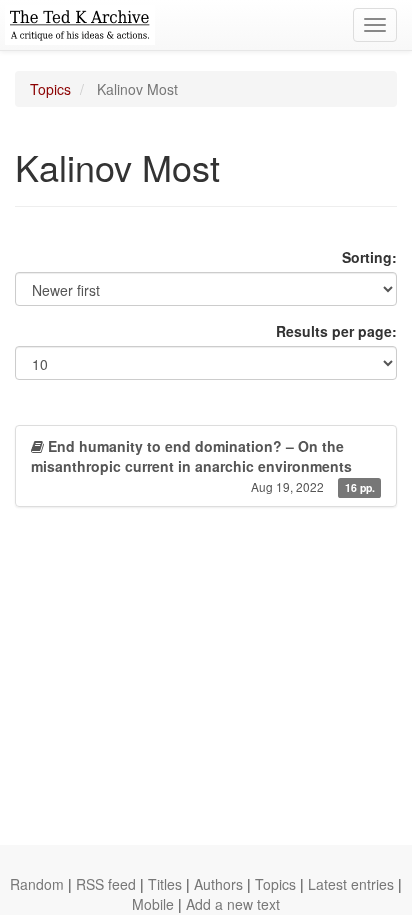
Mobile (153, 904)
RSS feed (106, 884)
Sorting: (369, 257)
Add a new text (233, 904)
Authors (218, 884)
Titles (165, 884)
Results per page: (336, 331)
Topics (50, 89)
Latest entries (351, 884)
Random (37, 884)
